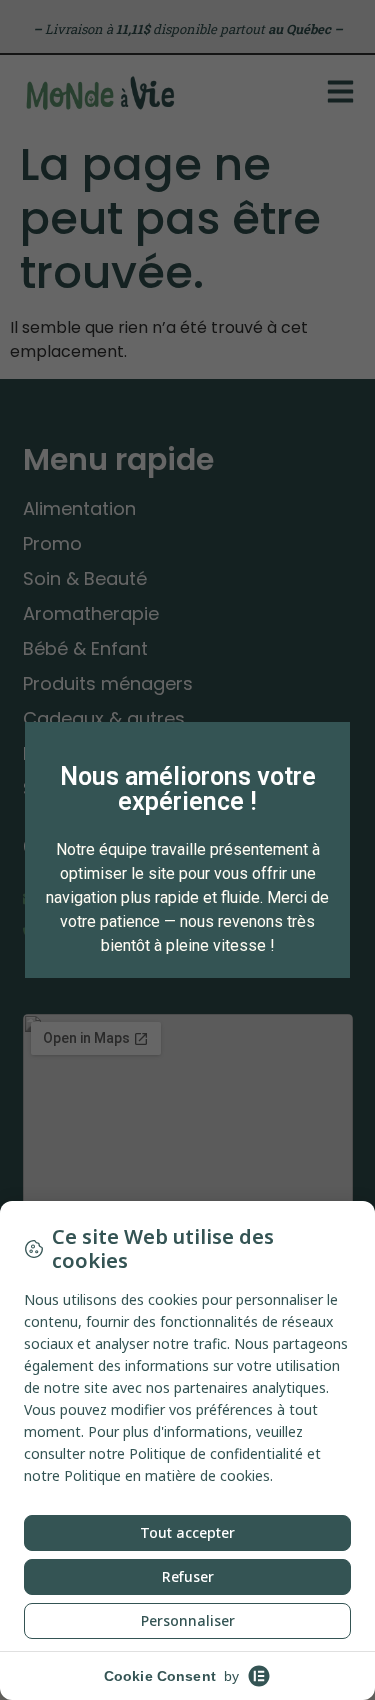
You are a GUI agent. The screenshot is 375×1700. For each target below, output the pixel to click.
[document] (187, 850)
